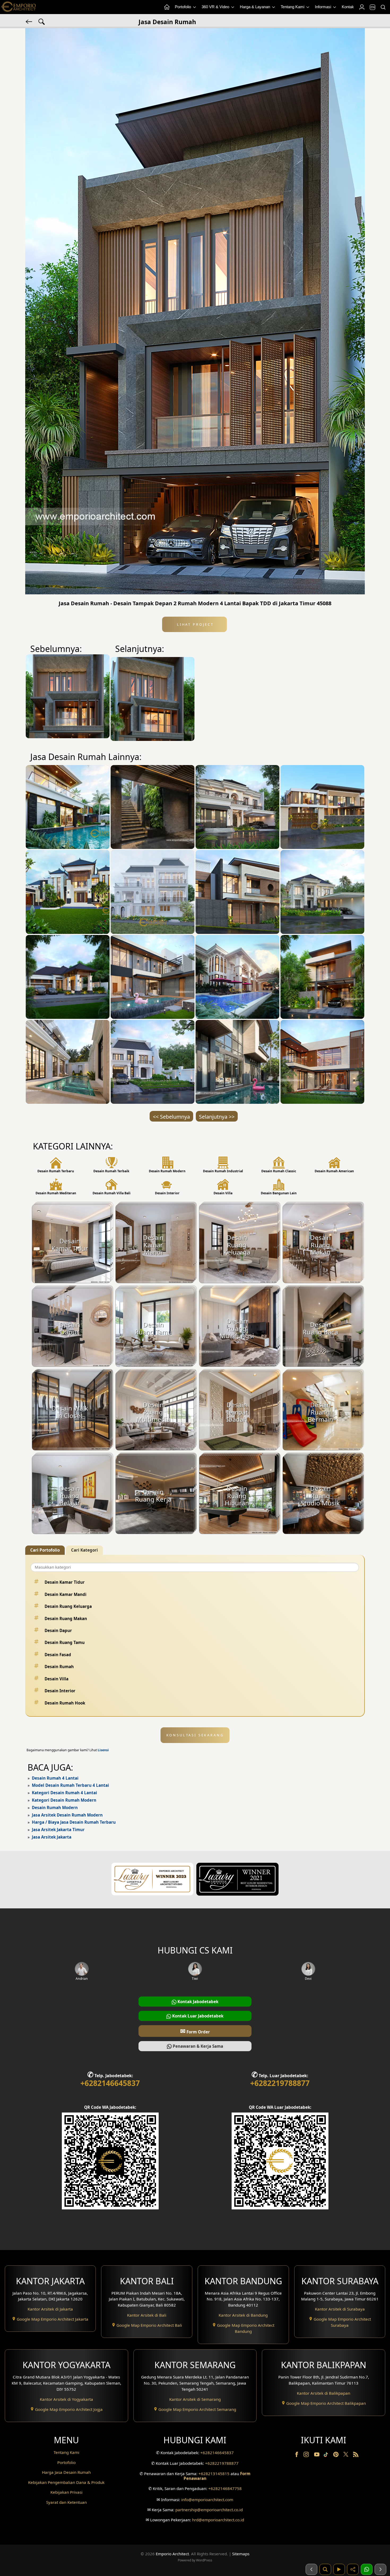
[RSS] (356, 2455)
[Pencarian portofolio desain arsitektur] (325, 2569)
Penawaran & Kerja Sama (197, 2046)
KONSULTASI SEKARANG (195, 1735)
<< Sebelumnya (171, 1117)
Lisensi (103, 1750)
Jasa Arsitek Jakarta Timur (58, 1830)
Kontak (348, 7)
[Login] (362, 7)
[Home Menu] (167, 7)
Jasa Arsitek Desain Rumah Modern (67, 1815)
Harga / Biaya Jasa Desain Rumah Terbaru (74, 1822)
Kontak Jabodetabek (197, 2002)
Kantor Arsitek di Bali (147, 2315)
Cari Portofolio (45, 1550)
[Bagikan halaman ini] (353, 2569)
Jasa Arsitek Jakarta (52, 1837)
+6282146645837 (110, 2083)
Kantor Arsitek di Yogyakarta (66, 2399)
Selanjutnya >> (217, 1117)
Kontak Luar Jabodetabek (197, 2016)
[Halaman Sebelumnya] (311, 2569)
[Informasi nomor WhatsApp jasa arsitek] (367, 2569)
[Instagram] (307, 2455)
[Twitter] (346, 2457)
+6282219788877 (280, 2083)
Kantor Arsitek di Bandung (243, 2315)
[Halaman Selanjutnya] (380, 2569)
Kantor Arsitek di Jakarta (50, 2309)
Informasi (324, 7)
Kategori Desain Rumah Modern (64, 1800)
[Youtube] (317, 2455)
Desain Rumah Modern (55, 1808)
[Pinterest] (336, 2455)
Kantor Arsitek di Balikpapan (324, 2393)
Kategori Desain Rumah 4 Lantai (64, 1793)
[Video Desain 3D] (339, 2569)
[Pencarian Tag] (42, 21)
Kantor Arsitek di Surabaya (340, 2309)
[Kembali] (29, 21)
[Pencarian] (383, 7)
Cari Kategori (84, 1550)
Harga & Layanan (255, 7)
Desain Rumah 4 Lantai (55, 1778)
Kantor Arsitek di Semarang (195, 2399)
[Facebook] (297, 2455)
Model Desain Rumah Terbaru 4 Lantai (70, 1785)
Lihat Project (194, 624)
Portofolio (183, 7)
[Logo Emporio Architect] (19, 7)
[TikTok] (327, 2455)
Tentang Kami (293, 7)
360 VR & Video (216, 7)
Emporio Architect (172, 2554)
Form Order (195, 2031)
